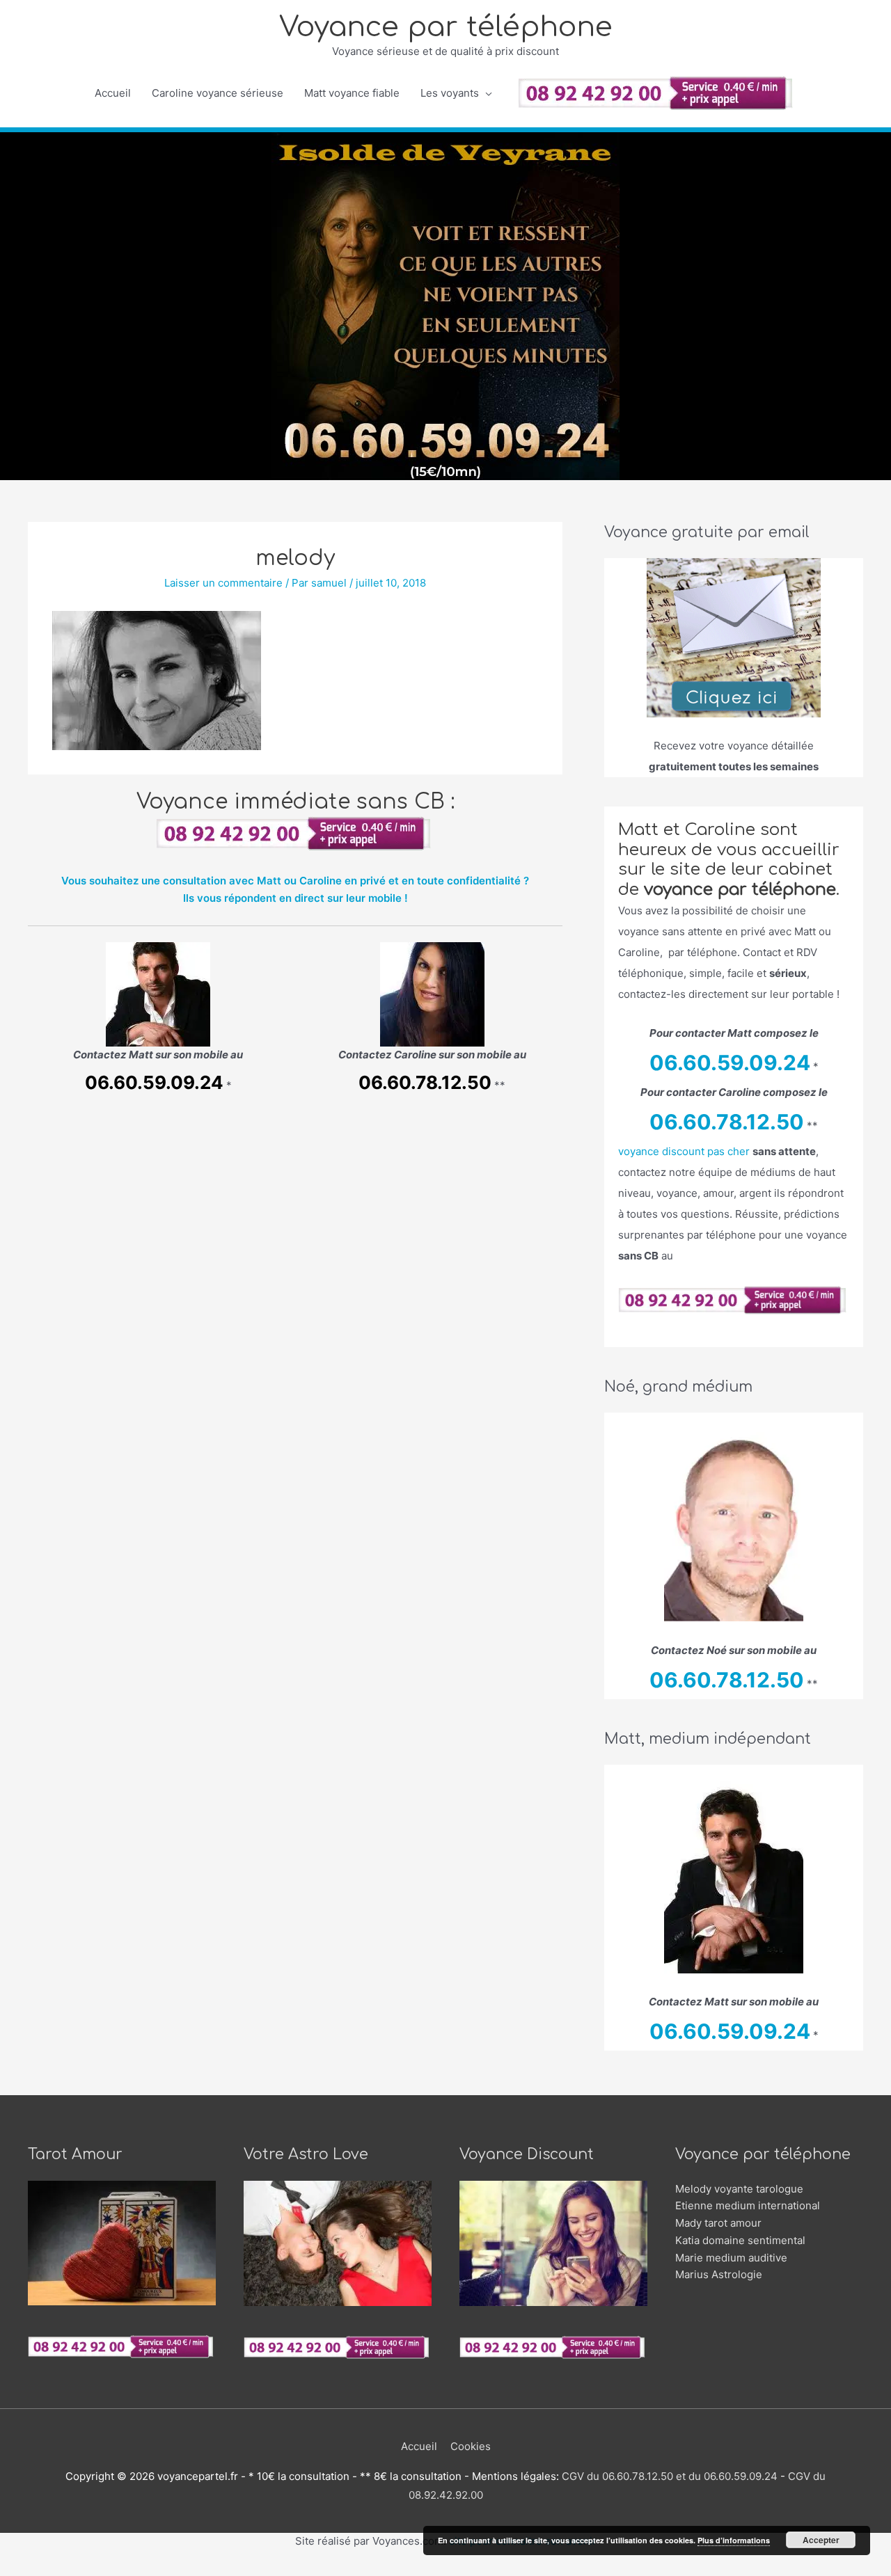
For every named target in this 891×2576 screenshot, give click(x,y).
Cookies (471, 2446)
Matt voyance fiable (352, 93)
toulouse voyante (458, 2569)
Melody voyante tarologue (739, 2189)
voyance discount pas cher (684, 1151)
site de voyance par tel (433, 2569)
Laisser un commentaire (223, 583)
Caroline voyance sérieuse (218, 93)
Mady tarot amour (718, 2223)
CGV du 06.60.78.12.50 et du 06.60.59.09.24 (670, 2476)
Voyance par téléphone (446, 27)
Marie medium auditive (731, 2258)
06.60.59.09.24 (154, 1082)
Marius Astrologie (719, 2274)
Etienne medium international (748, 2205)
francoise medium (481, 2569)
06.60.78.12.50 (425, 1082)
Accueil (113, 93)
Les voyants (450, 93)
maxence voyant (408, 2569)
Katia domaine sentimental (740, 2240)
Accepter (821, 2540)
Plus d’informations (734, 2540)
